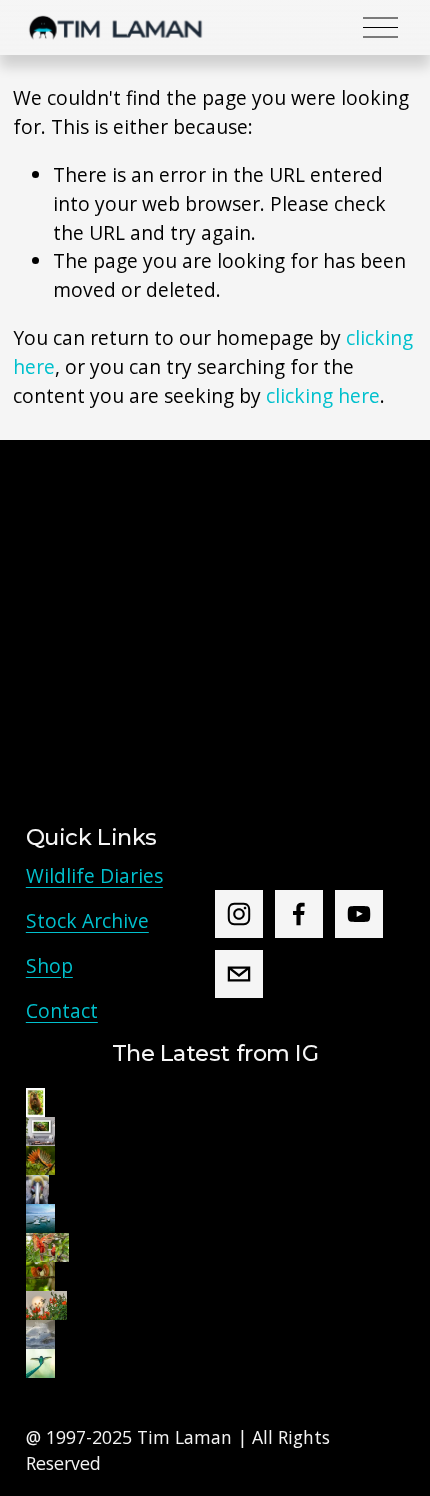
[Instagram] (239, 914)
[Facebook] (299, 914)
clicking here (323, 395)
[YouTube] (359, 914)
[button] (35, 1102)
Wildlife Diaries (94, 875)
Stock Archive (87, 920)
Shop (49, 965)
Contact (62, 1010)
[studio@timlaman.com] (239, 974)
